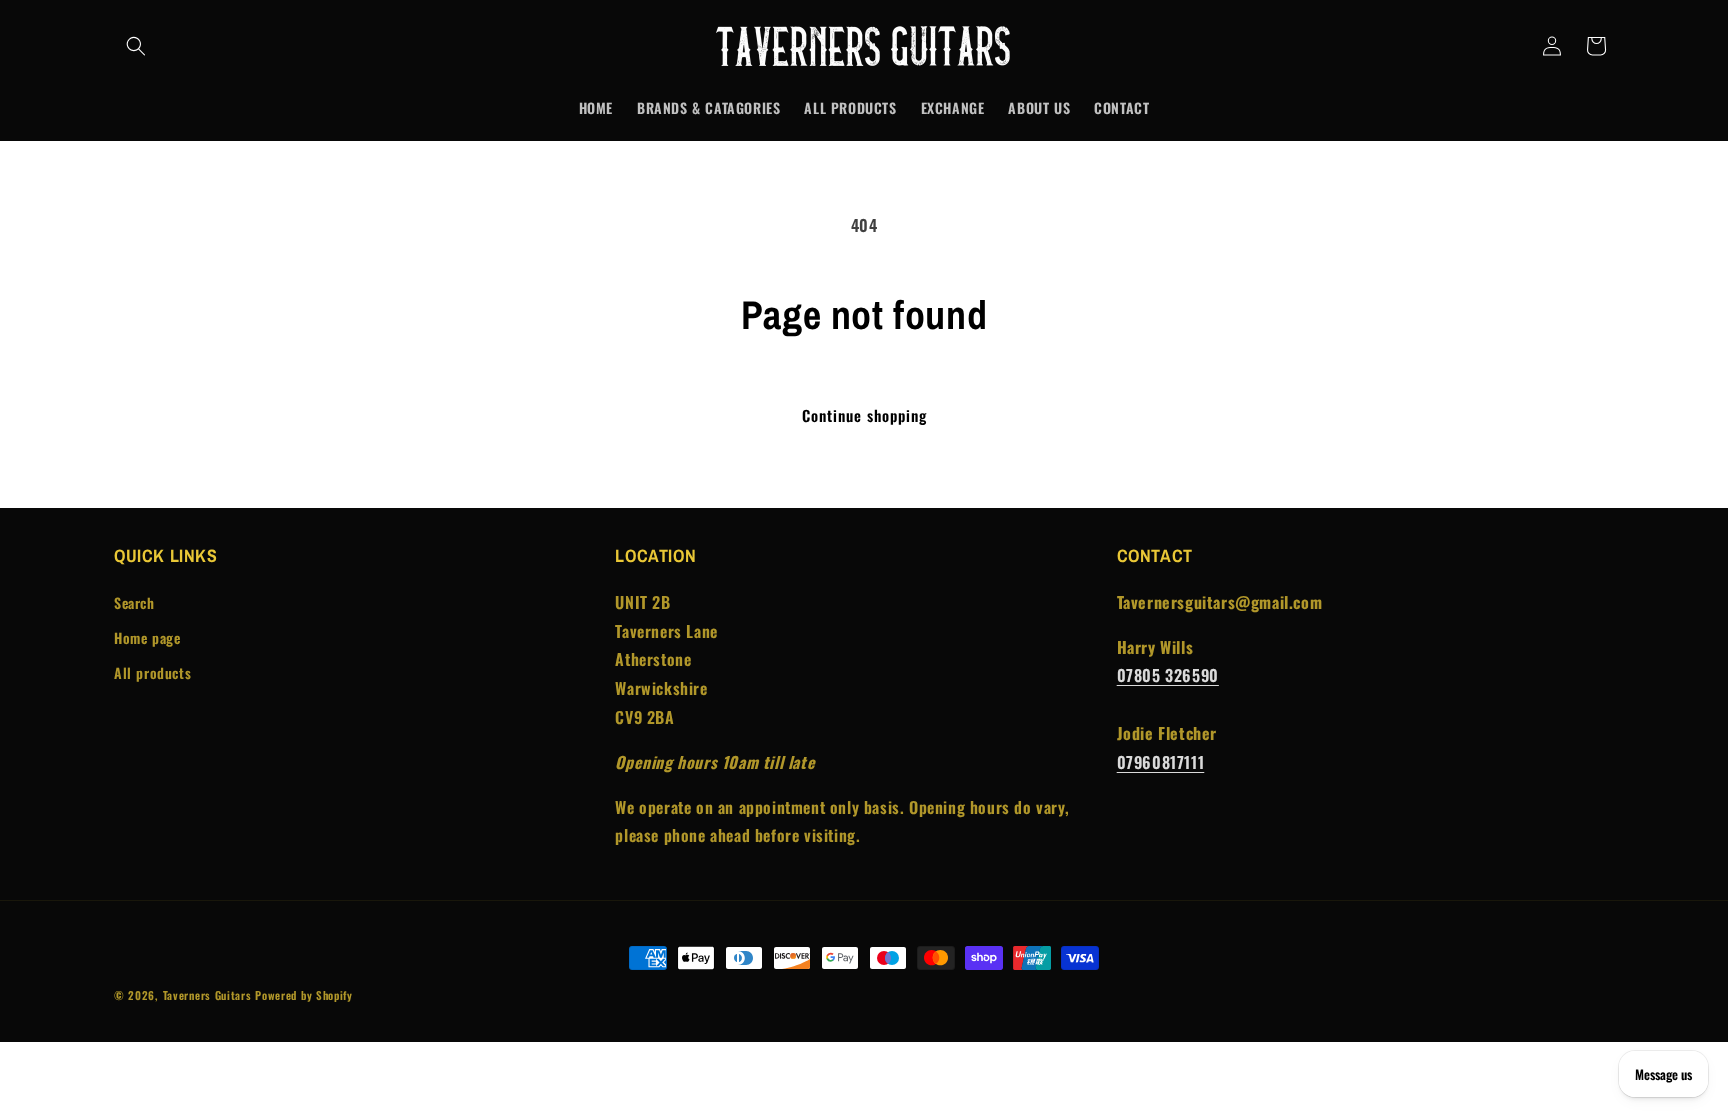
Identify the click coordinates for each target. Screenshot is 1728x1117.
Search (134, 602)
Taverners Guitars (207, 995)
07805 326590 (1168, 675)
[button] (136, 46)
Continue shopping (864, 415)
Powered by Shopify (304, 995)
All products (152, 672)
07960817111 (1161, 762)
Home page (147, 637)
